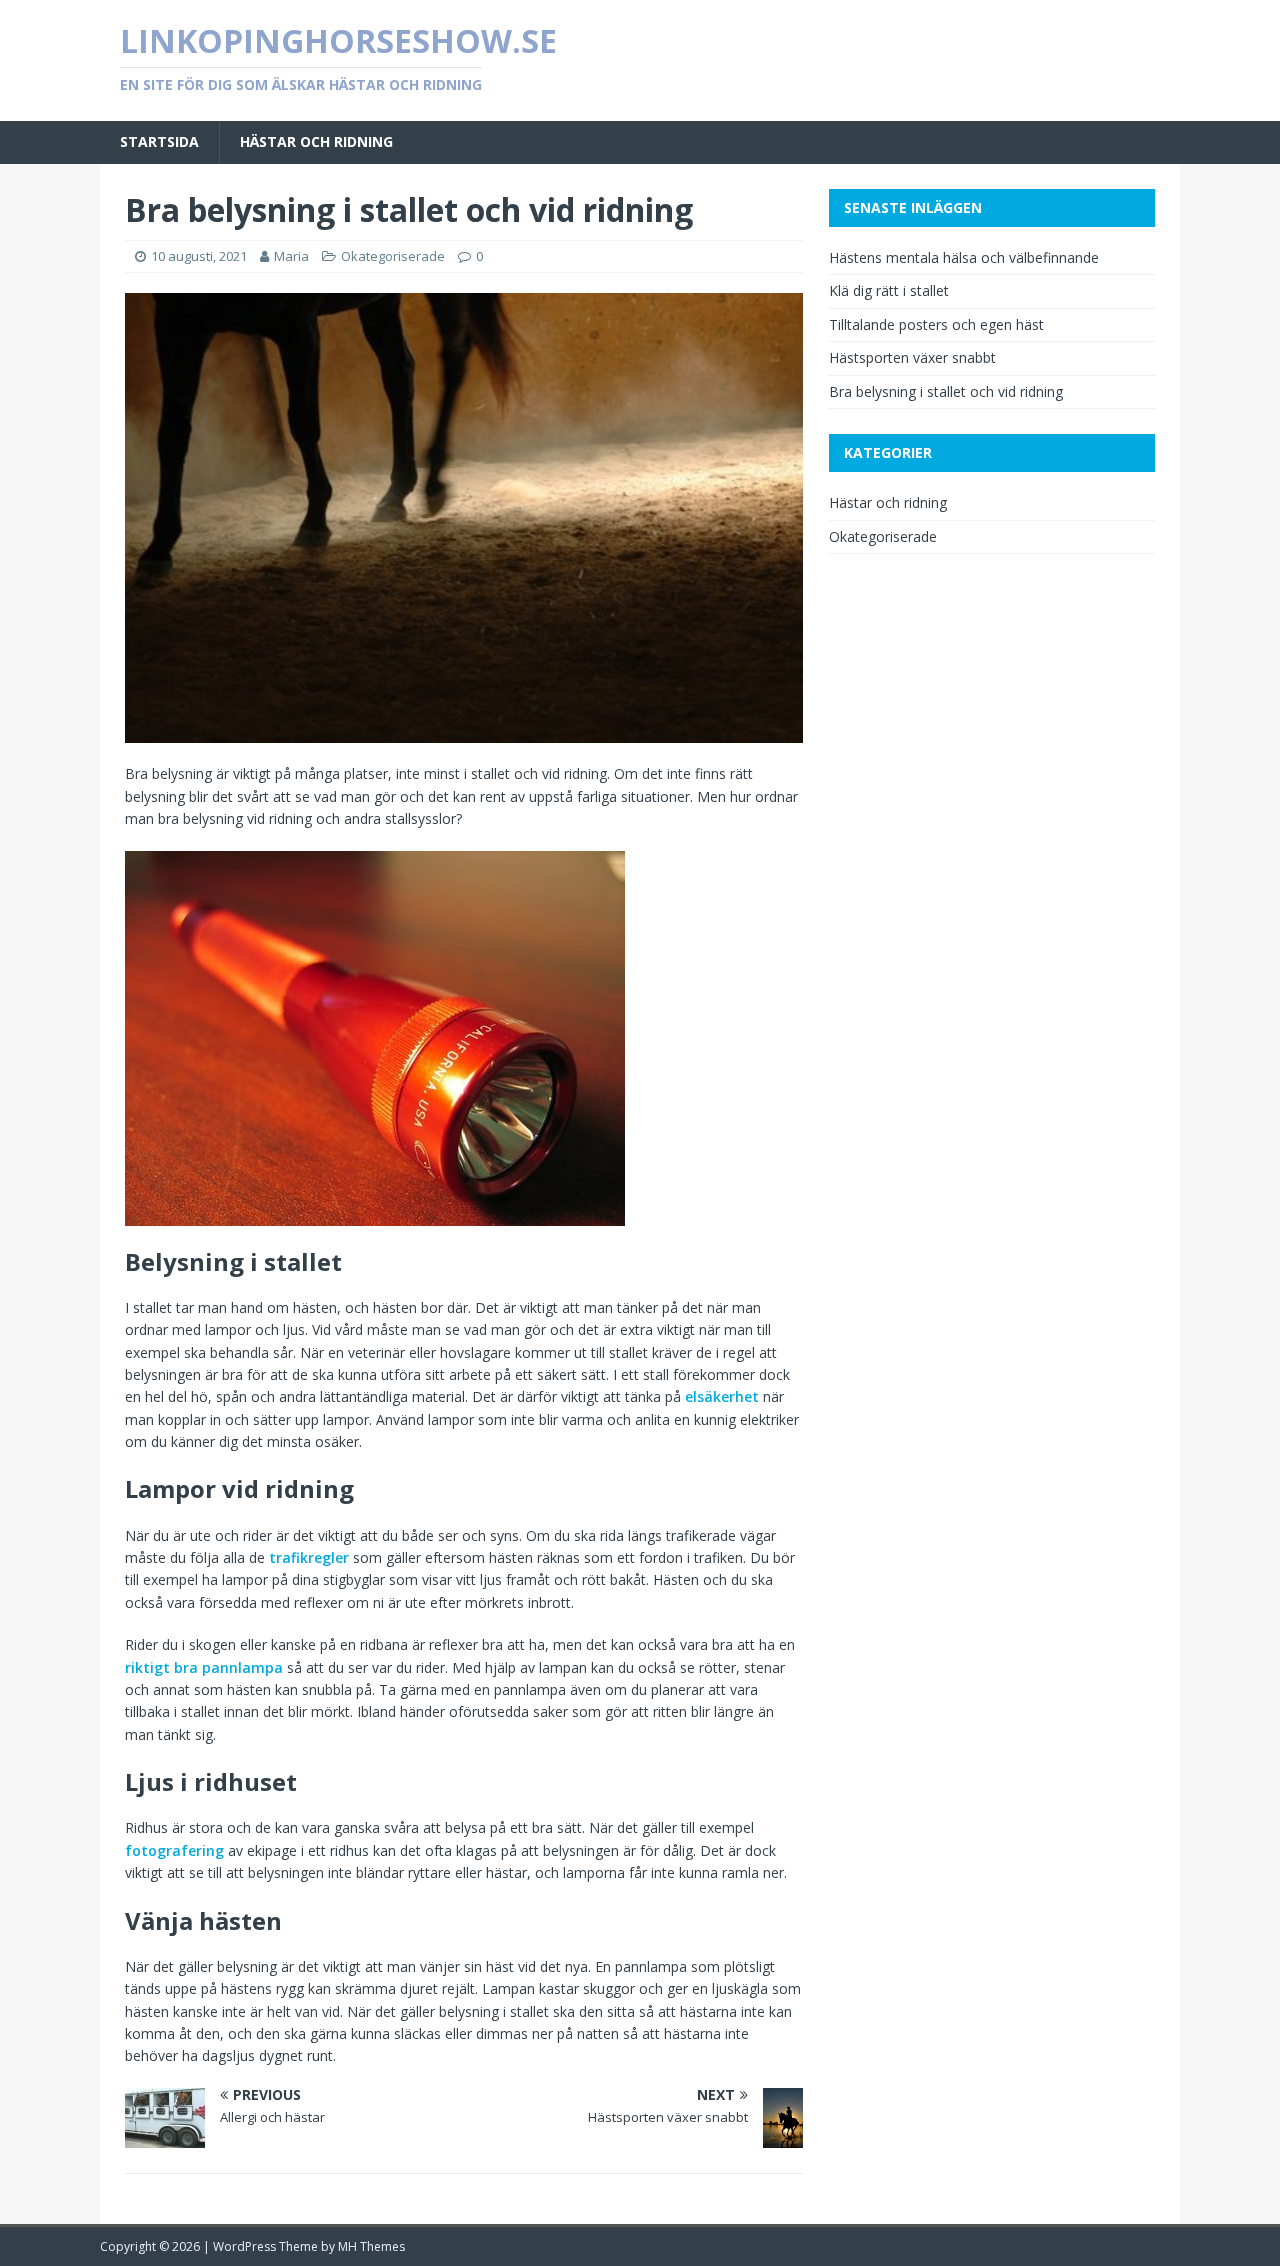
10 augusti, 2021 (199, 256)
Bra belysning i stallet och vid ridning (946, 391)
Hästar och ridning (316, 141)
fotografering (174, 1850)
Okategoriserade (393, 256)
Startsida (159, 141)
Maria (291, 256)
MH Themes (371, 2246)
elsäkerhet (722, 1396)
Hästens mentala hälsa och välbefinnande (964, 257)
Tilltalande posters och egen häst (936, 324)
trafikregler (309, 1557)
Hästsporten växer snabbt (912, 357)
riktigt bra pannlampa (204, 1667)
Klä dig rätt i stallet (889, 290)
